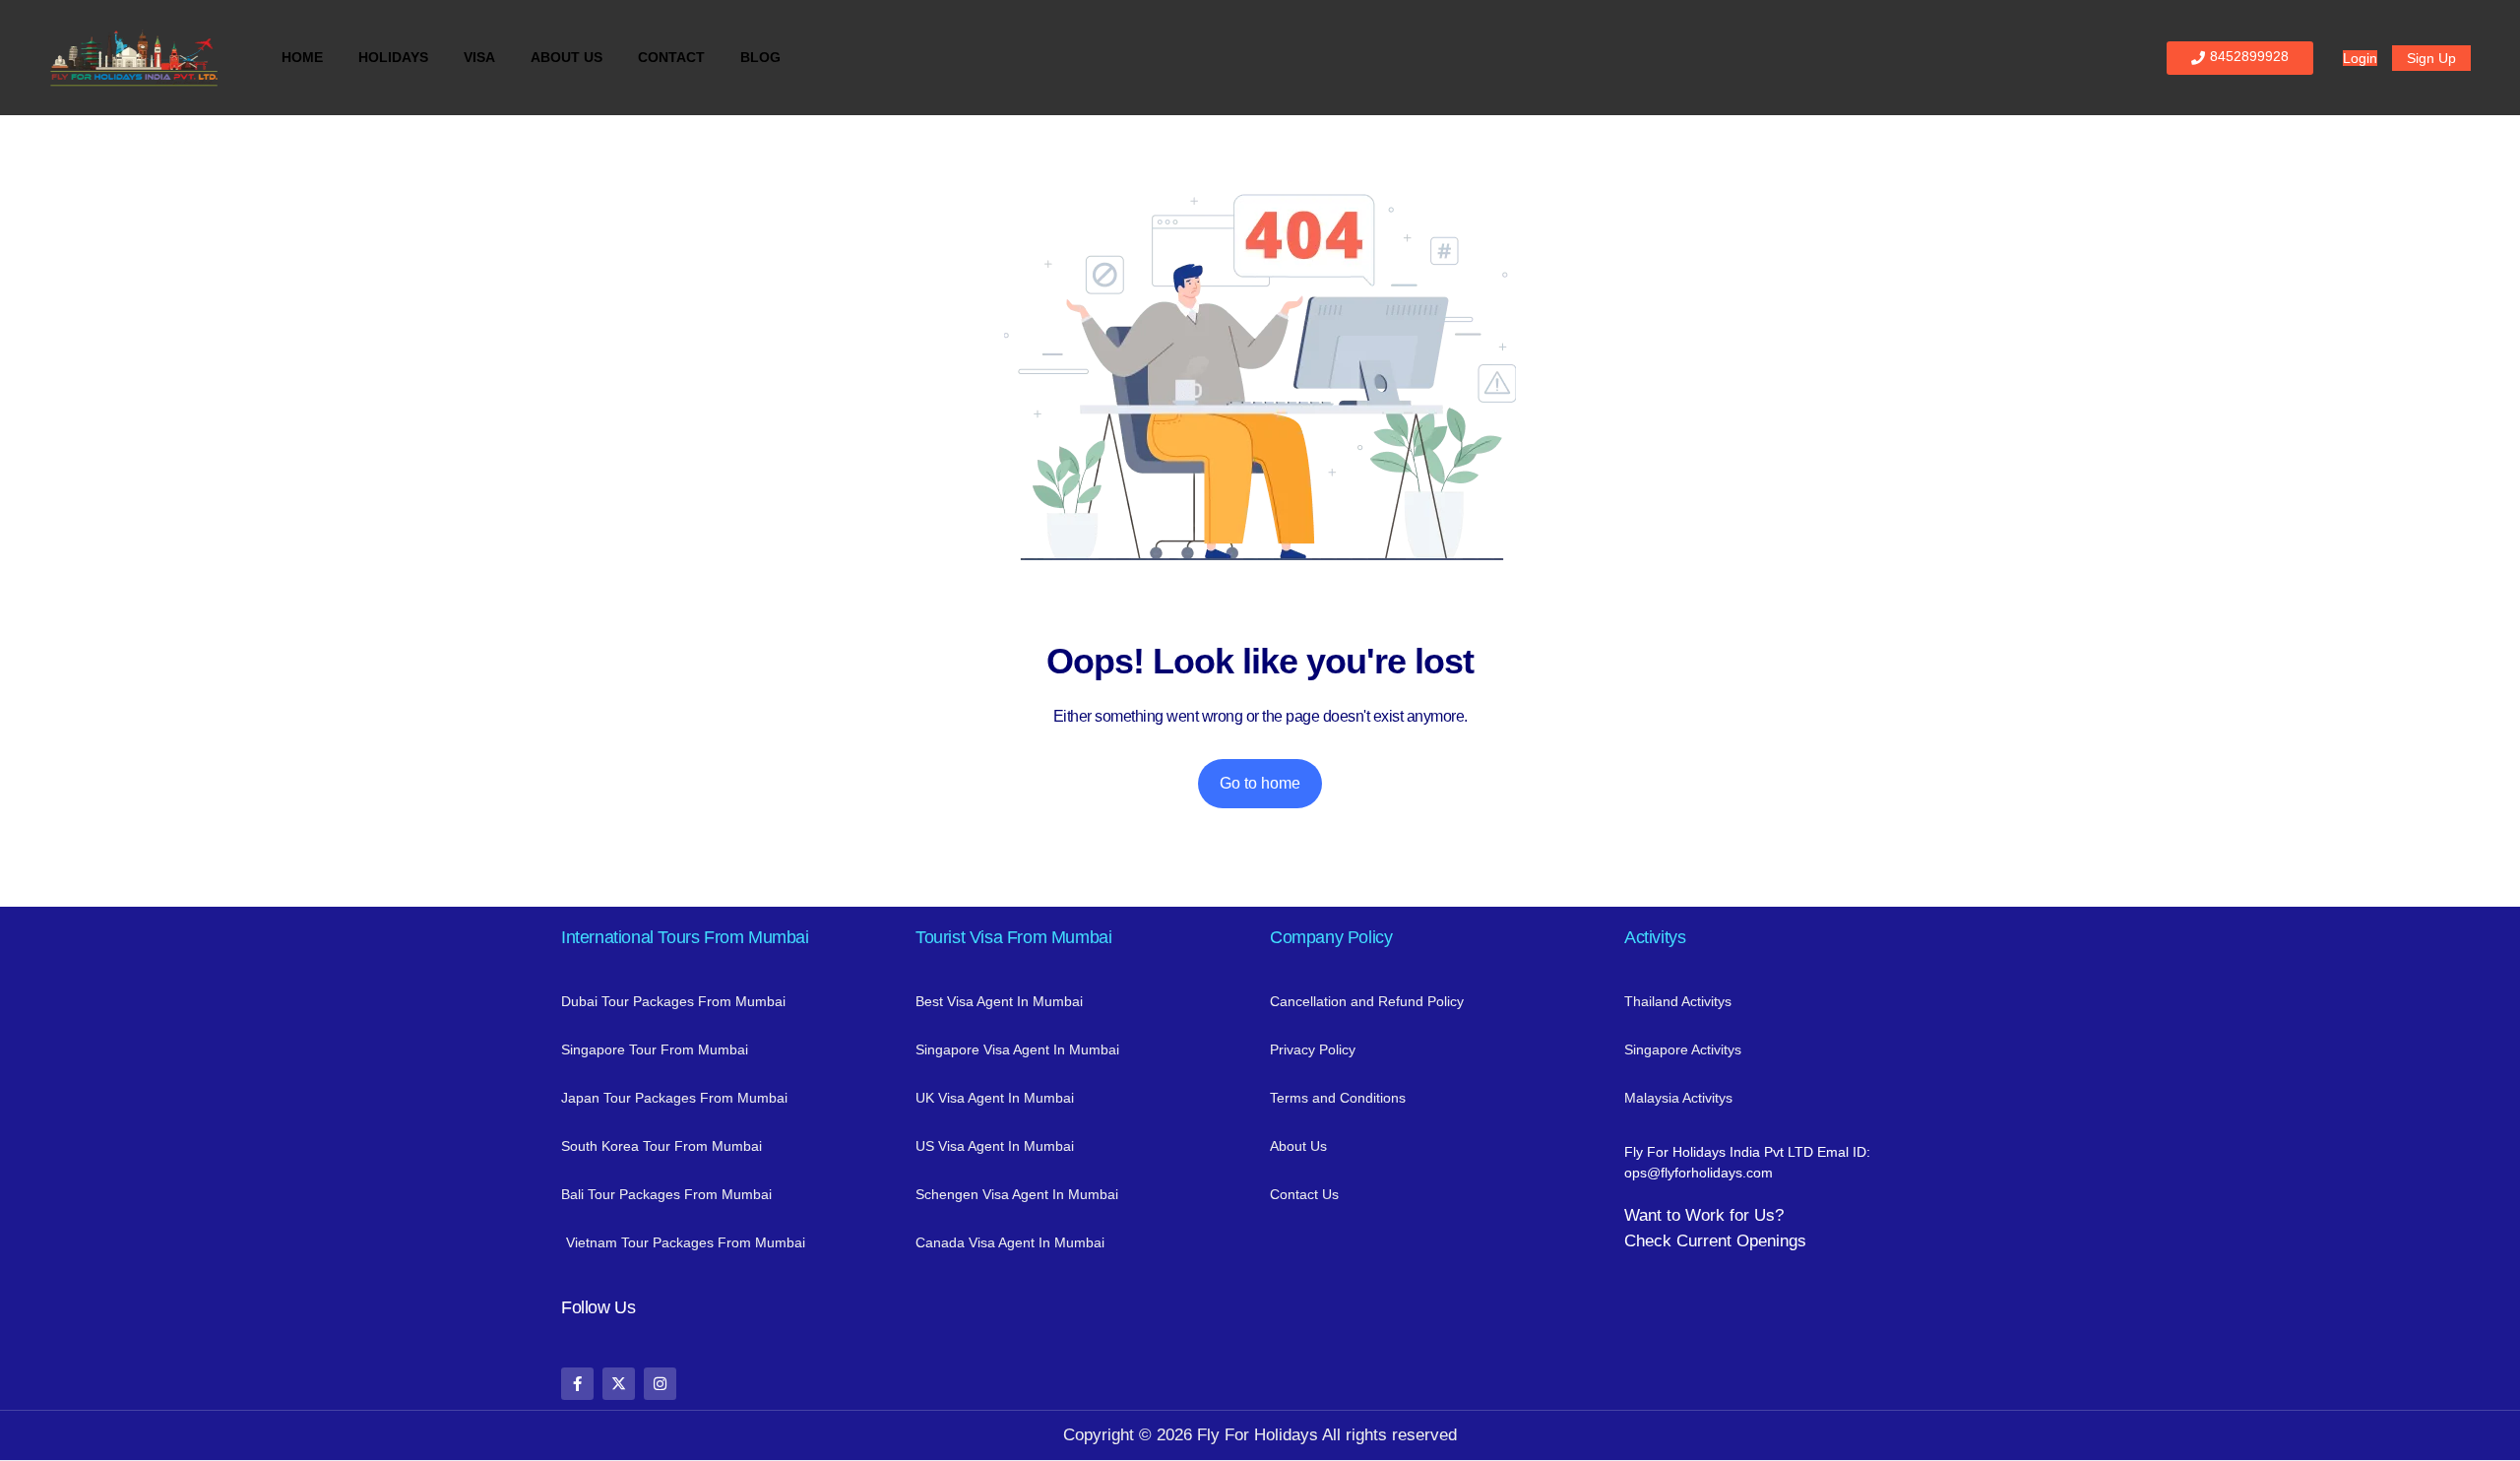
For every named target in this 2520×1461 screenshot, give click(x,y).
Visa (479, 57)
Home (302, 57)
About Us (567, 57)
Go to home (1260, 783)
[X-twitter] (619, 1384)
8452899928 (2249, 56)
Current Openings (1741, 1241)
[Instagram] (660, 1384)
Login (2360, 58)
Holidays (393, 57)
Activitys (1655, 937)
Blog (760, 57)
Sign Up (2431, 58)
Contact (671, 57)
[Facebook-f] (577, 1384)
